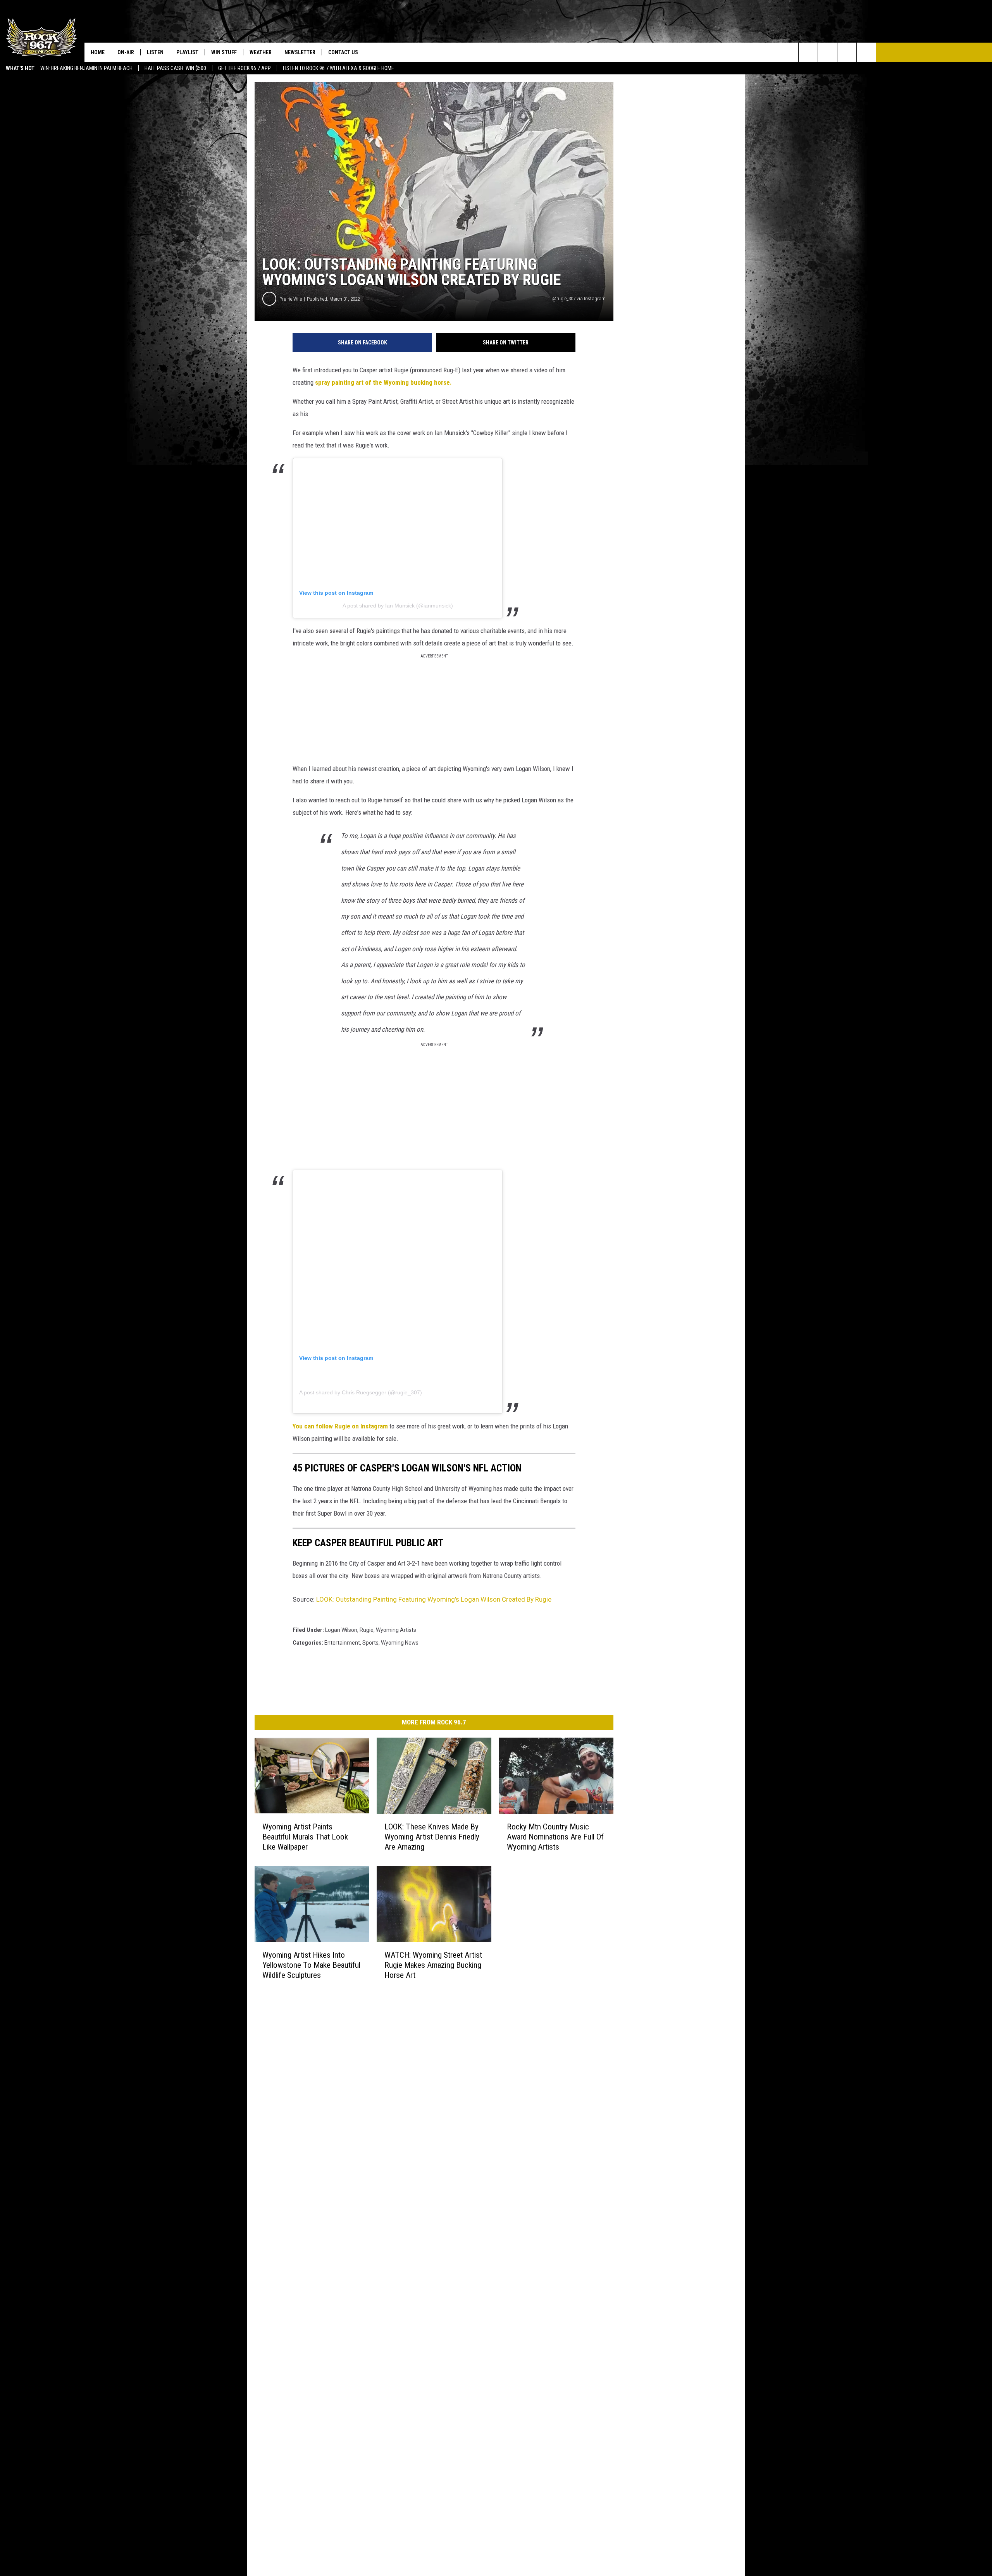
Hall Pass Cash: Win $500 (175, 68)
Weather (261, 52)
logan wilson (341, 1630)
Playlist (187, 52)
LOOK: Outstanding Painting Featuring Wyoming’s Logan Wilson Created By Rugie (434, 1599)
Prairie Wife (291, 299)
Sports (370, 1643)
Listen (155, 52)
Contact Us (343, 52)
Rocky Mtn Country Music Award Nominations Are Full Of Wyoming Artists (555, 1837)
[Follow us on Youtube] (866, 52)
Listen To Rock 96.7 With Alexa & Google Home (338, 68)
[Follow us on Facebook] (828, 52)
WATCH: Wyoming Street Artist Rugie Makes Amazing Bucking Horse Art (433, 1965)
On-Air (126, 52)
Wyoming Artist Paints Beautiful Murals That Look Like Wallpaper (305, 1837)
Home (98, 52)
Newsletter (300, 52)
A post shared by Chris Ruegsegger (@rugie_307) (361, 1392)
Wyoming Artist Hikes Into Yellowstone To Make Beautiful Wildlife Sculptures (311, 1965)
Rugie (367, 1630)
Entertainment (342, 1643)
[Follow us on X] (847, 52)
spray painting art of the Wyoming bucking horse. (383, 382)
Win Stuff (224, 52)
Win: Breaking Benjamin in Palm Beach (86, 68)
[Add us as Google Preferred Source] (808, 52)
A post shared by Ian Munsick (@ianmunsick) (398, 606)
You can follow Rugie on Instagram (340, 1426)
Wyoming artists (396, 1630)
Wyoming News (400, 1643)
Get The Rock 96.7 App (245, 68)
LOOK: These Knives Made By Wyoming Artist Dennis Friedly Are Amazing (432, 1837)
